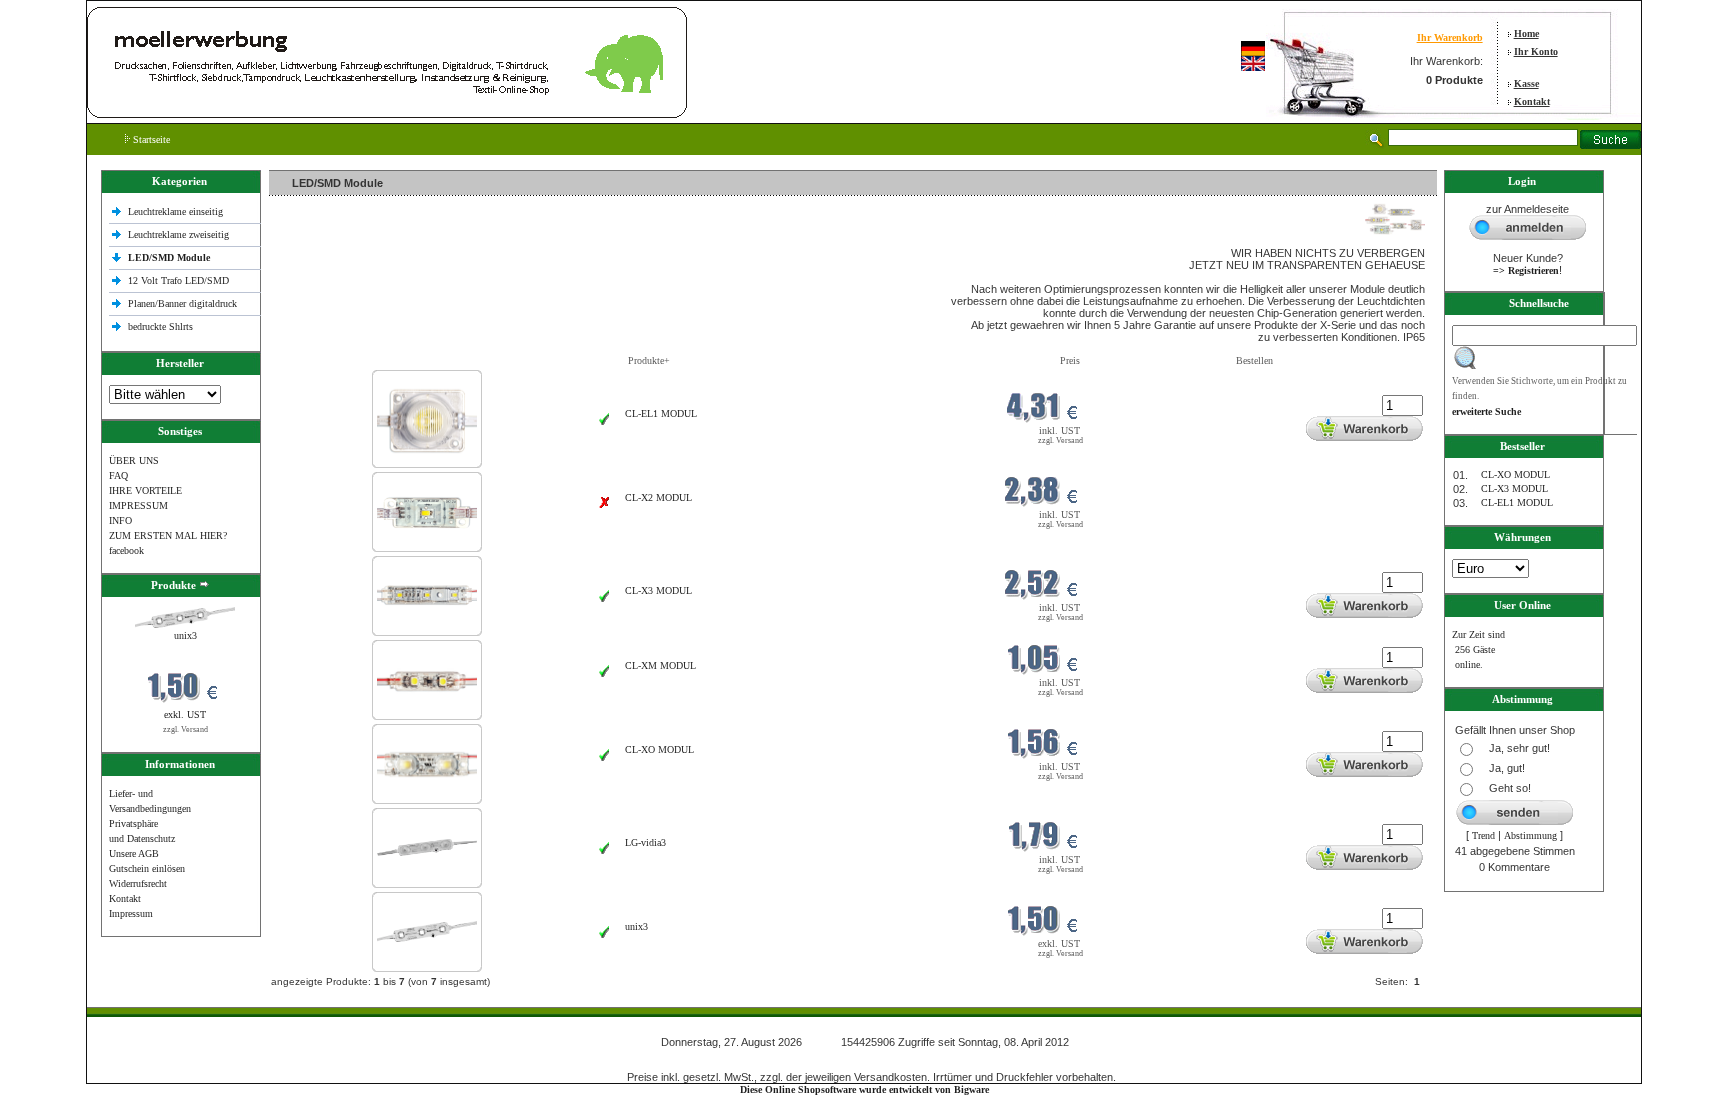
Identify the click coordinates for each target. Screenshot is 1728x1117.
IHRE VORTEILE (145, 490)
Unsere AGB (134, 853)
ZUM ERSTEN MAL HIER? (168, 535)
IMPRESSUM (138, 505)
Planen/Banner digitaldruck (182, 303)
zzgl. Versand (185, 729)
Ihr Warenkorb (1450, 37)
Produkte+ (649, 360)
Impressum (131, 913)
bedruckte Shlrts (160, 326)
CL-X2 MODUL (658, 497)
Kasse (1526, 83)
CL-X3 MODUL (658, 590)
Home (1526, 33)
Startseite (150, 139)
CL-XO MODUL (659, 749)
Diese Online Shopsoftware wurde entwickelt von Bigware (864, 1089)
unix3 (185, 635)
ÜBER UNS (134, 460)
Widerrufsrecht (138, 883)
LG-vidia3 (645, 842)
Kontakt (1532, 101)
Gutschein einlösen (147, 868)
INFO (120, 520)
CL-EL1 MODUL (661, 413)
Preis (1070, 360)
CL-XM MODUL (660, 665)
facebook (126, 550)
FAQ (118, 475)
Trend (1483, 835)
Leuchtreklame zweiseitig (180, 234)
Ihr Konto (1536, 51)
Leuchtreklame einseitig (177, 211)
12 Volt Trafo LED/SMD (178, 280)
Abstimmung (1530, 835)
